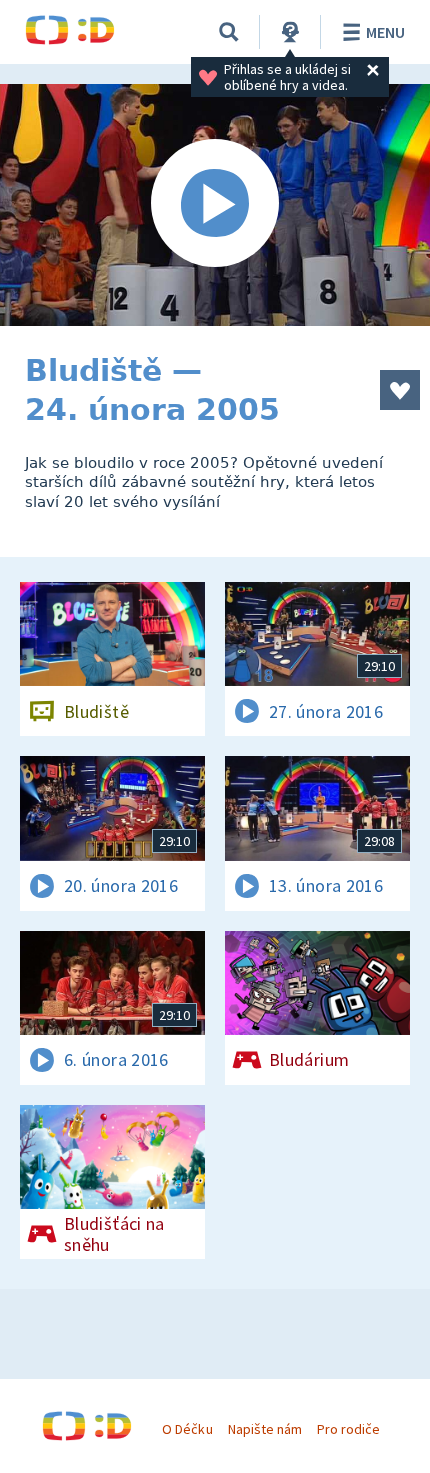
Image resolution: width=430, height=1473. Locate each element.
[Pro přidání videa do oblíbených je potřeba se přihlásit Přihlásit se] (400, 390)
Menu (385, 32)
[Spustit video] (215, 205)
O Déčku (187, 1429)
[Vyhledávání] (229, 32)
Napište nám (265, 1429)
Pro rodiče (348, 1429)
